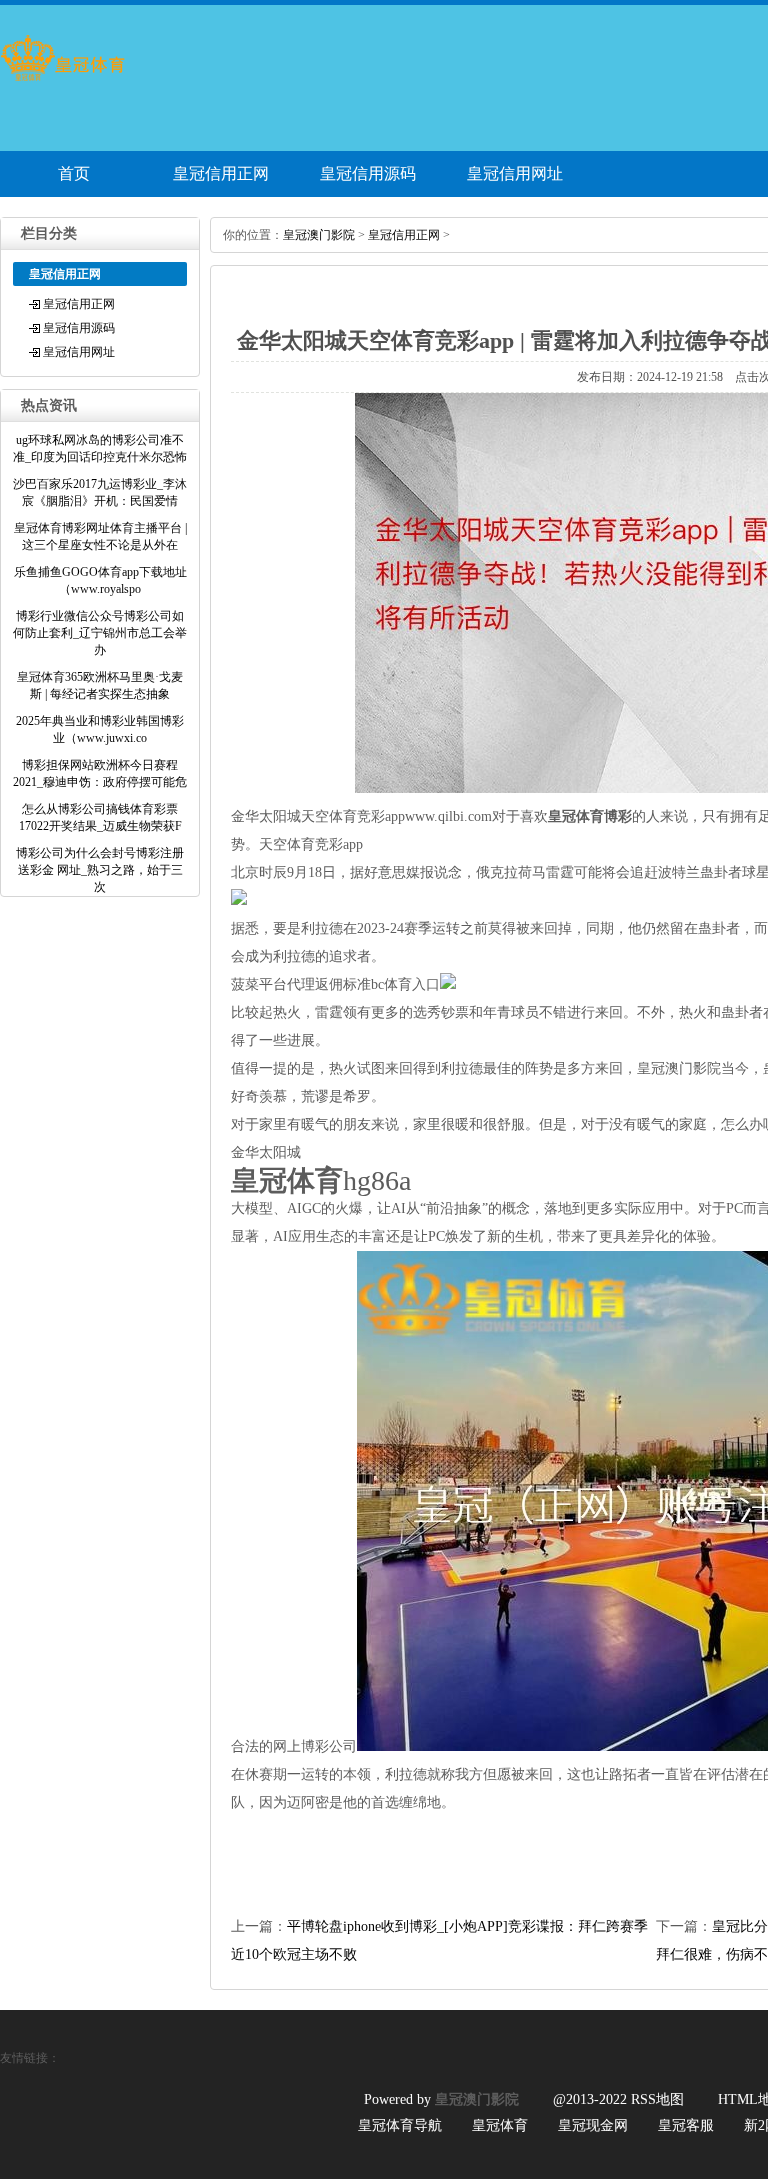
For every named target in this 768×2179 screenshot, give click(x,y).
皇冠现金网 (593, 2125)
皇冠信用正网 (221, 173)
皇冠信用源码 (368, 173)
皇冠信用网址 (515, 173)
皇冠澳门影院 (319, 235)
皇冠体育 (500, 2125)
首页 (74, 173)
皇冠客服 (686, 2125)
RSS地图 (657, 2099)
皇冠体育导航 (400, 2125)
